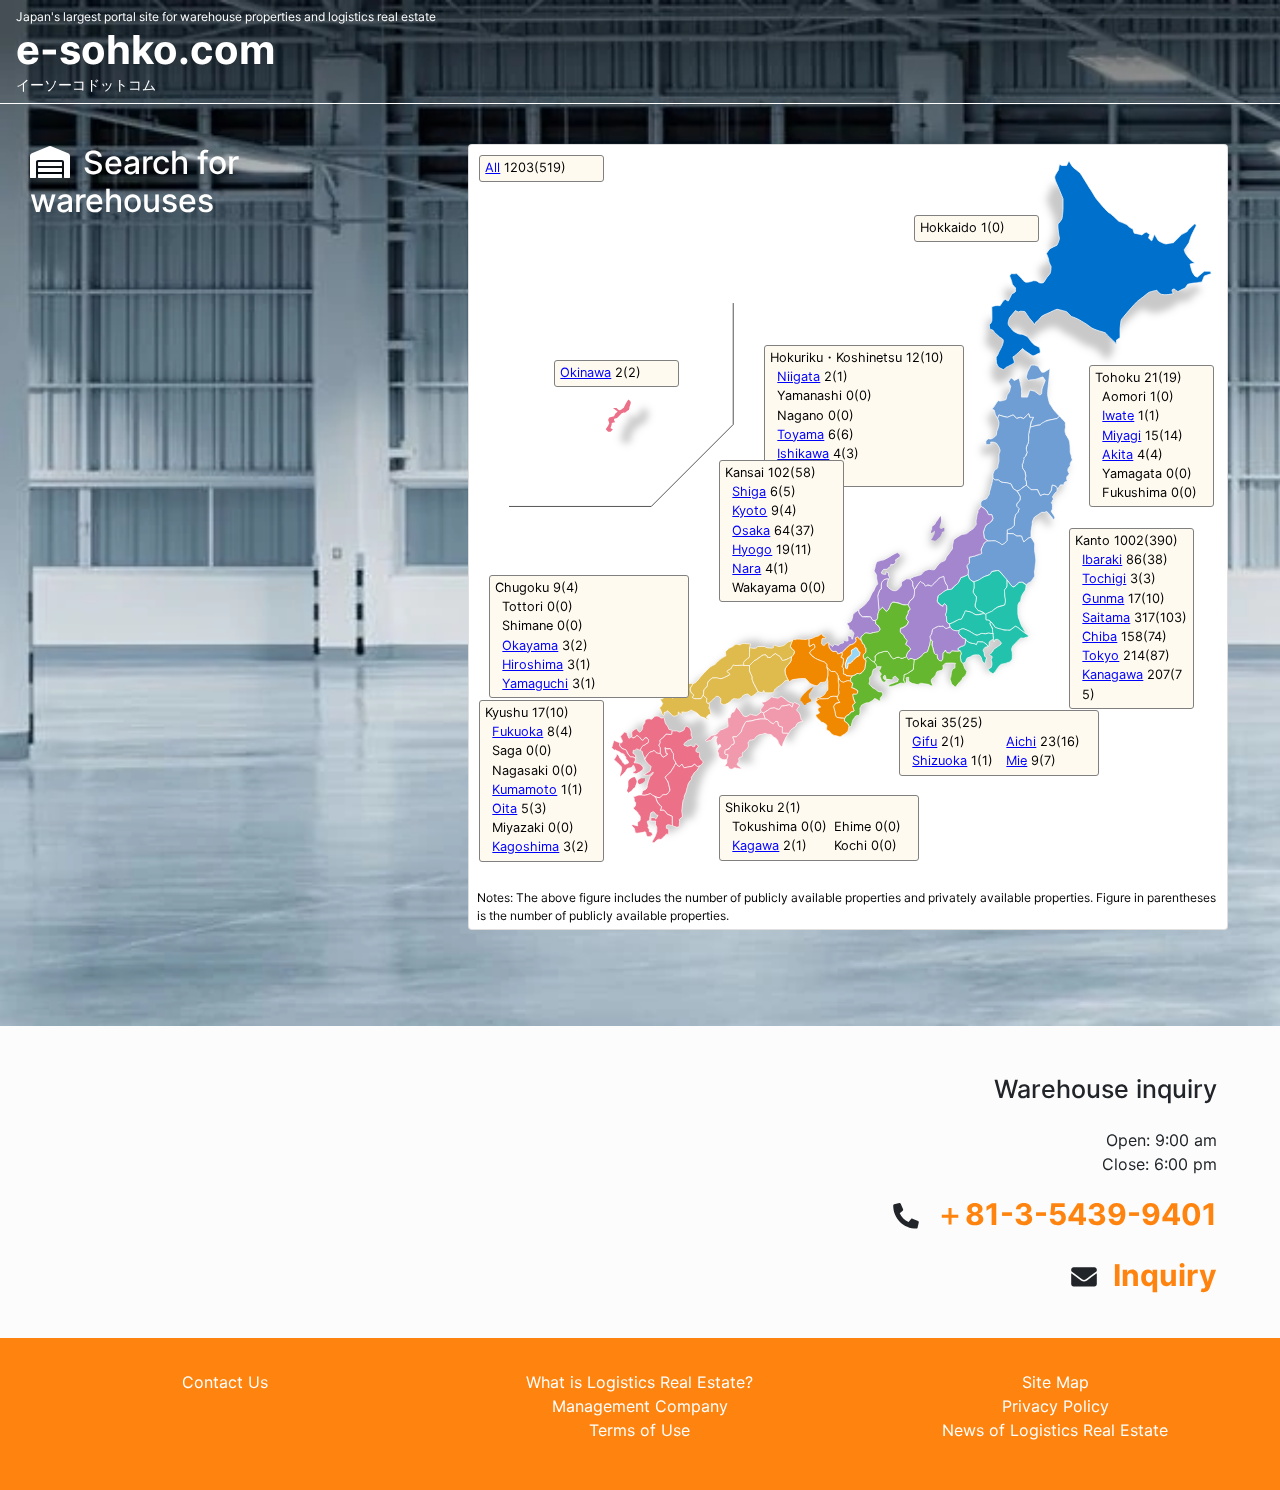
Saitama (1106, 617)
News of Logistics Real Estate (1055, 1430)
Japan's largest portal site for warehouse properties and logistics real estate (226, 16)
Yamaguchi (535, 683)
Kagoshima (525, 846)
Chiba (1099, 636)
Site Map (1055, 1382)
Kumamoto (524, 789)
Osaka (751, 530)
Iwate (1118, 415)
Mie (1016, 760)
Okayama (530, 645)
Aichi (1021, 741)
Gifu (924, 741)
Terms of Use (639, 1430)
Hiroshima (532, 664)
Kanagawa (1112, 674)
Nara (746, 568)
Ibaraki (1102, 559)
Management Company (640, 1406)
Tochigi (1104, 578)
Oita (504, 808)
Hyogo (752, 549)
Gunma (1103, 598)
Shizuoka (939, 760)
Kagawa (755, 845)
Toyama (800, 434)
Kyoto (749, 510)
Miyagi (1121, 435)
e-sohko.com (145, 50)
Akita (1117, 454)
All (492, 167)
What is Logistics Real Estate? (639, 1382)
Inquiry (1165, 1275)
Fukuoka (517, 731)
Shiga (749, 491)
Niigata (798, 376)
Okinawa (585, 372)
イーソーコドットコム (86, 84)
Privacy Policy (1055, 1406)
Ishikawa (803, 453)
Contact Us (225, 1382)
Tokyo (1100, 655)
